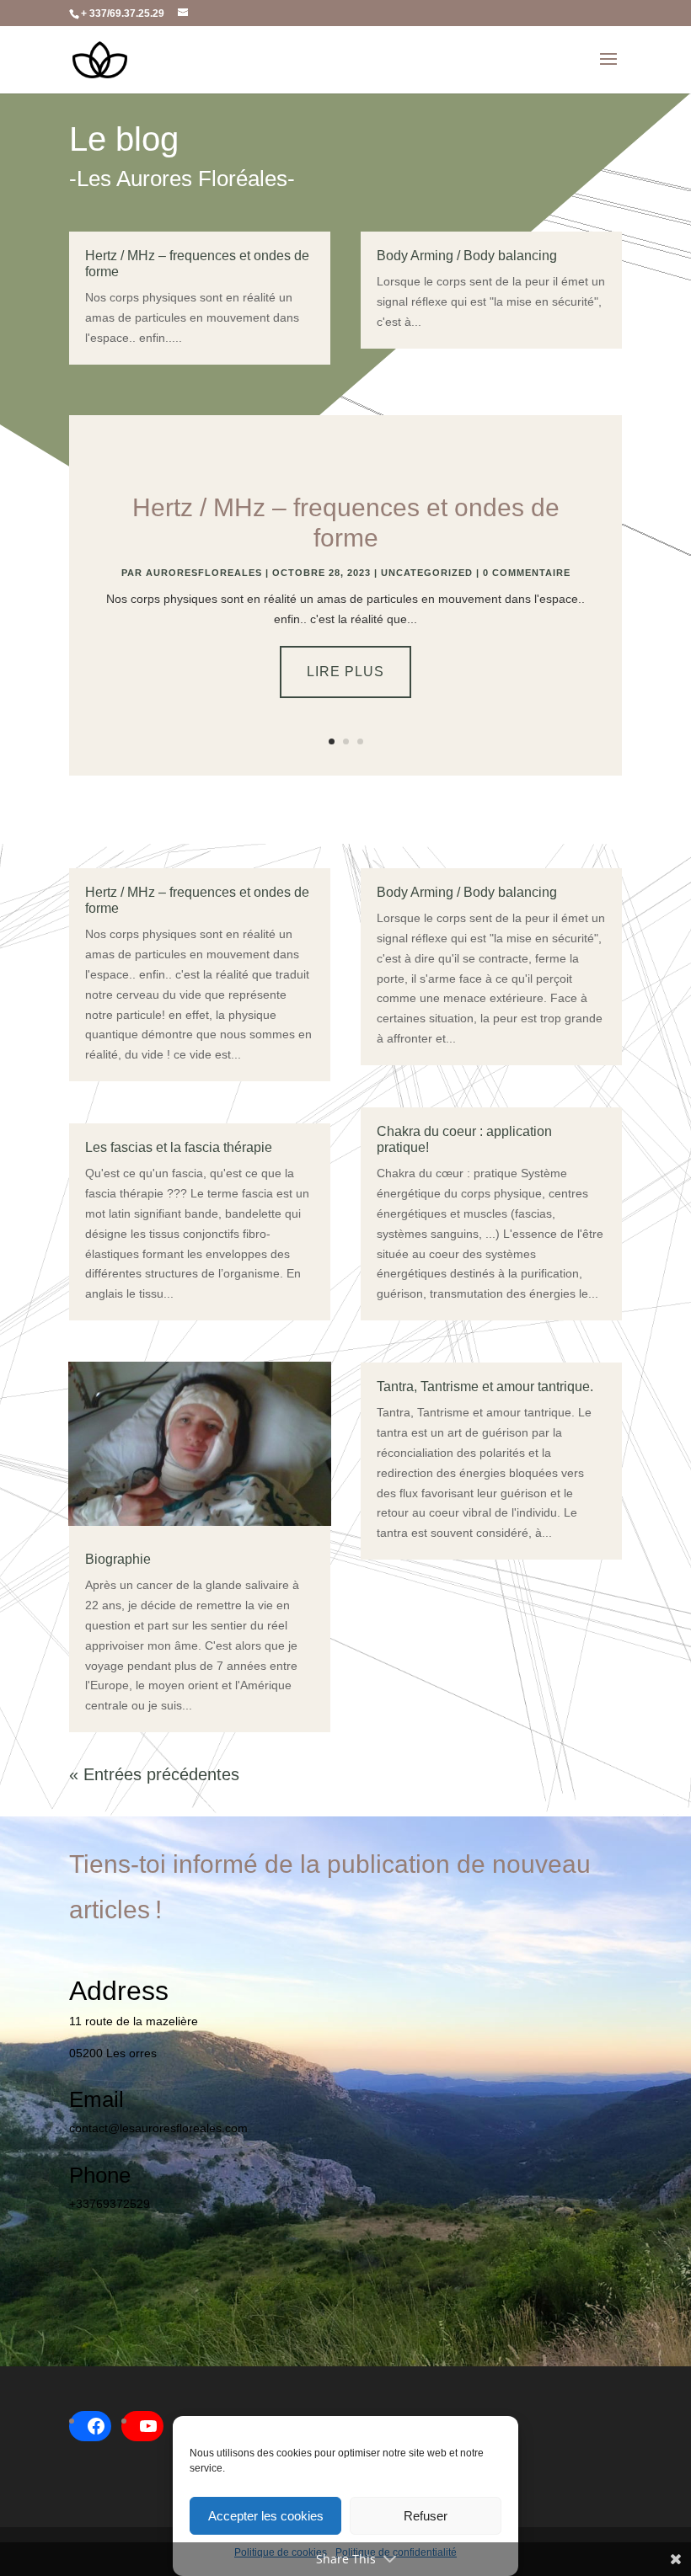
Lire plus (345, 672)
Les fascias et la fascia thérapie (179, 1147)
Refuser (426, 2516)
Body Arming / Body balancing (467, 256)
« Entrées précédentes (154, 1774)
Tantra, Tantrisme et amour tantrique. (485, 1387)
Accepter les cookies (266, 2516)
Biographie (118, 1559)
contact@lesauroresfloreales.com (158, 2128)
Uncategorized (427, 573)
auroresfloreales (204, 573)
